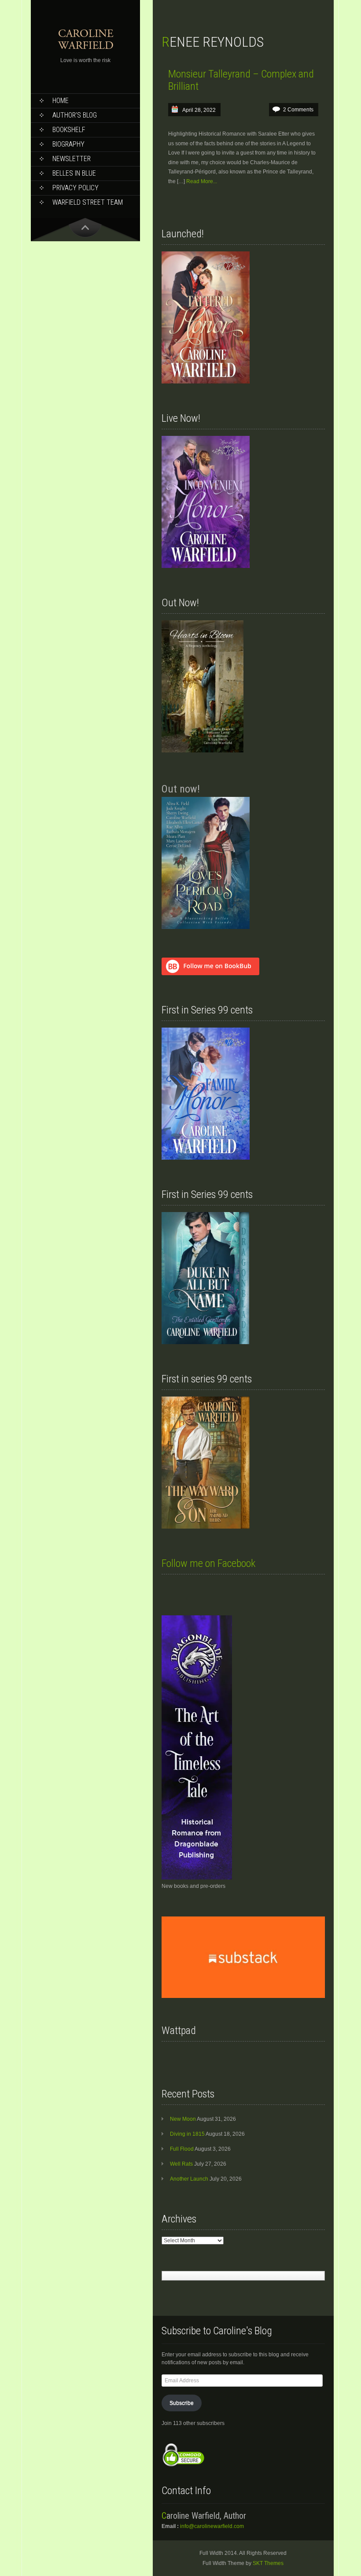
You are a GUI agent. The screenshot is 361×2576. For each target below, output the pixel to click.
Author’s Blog (75, 115)
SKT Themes (268, 2563)
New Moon (183, 2119)
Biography (68, 144)
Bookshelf (69, 130)
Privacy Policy (76, 188)
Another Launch (189, 2179)
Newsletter (72, 159)
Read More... (202, 181)
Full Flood (182, 2149)
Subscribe (182, 2403)
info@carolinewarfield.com (212, 2526)
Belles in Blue (74, 173)
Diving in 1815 (187, 2134)
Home (61, 101)
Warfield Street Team (88, 202)
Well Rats (181, 2164)
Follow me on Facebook (208, 1563)
